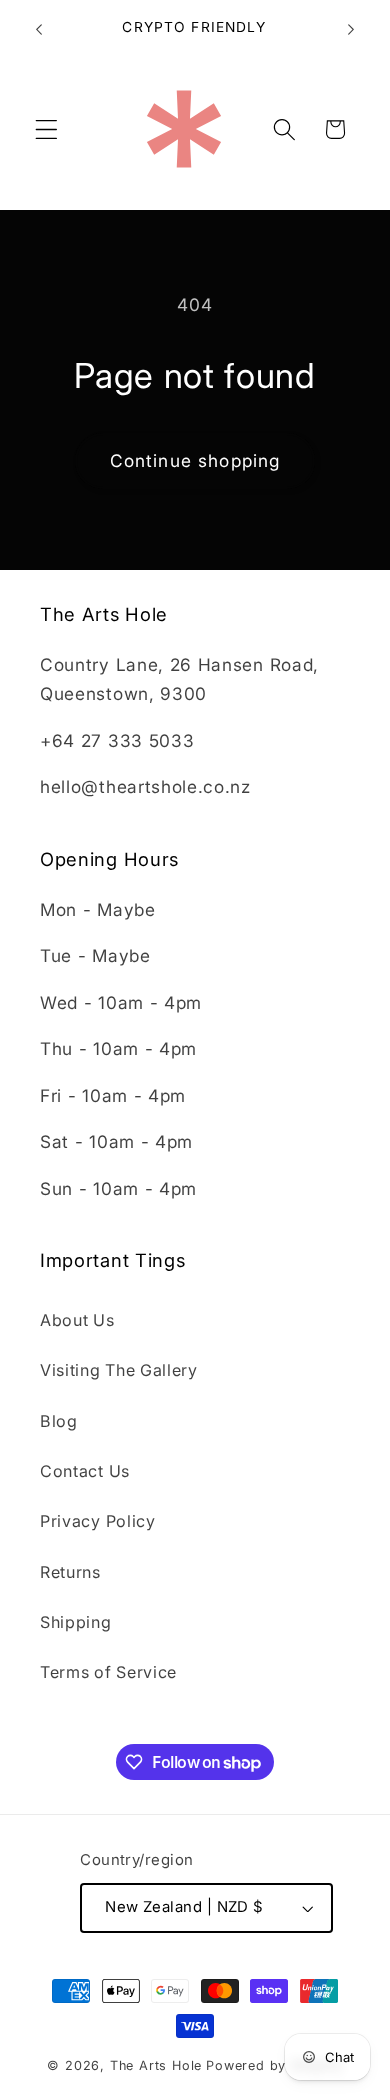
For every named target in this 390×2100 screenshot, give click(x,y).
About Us (77, 1320)
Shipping (76, 1622)
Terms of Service (108, 1672)
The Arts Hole (156, 2065)
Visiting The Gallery (119, 1370)
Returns (70, 1572)
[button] (46, 129)
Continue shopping (195, 460)
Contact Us (85, 1471)
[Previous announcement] (39, 29)
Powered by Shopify (274, 2065)
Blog (59, 1421)
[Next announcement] (351, 29)
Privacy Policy (98, 1521)
